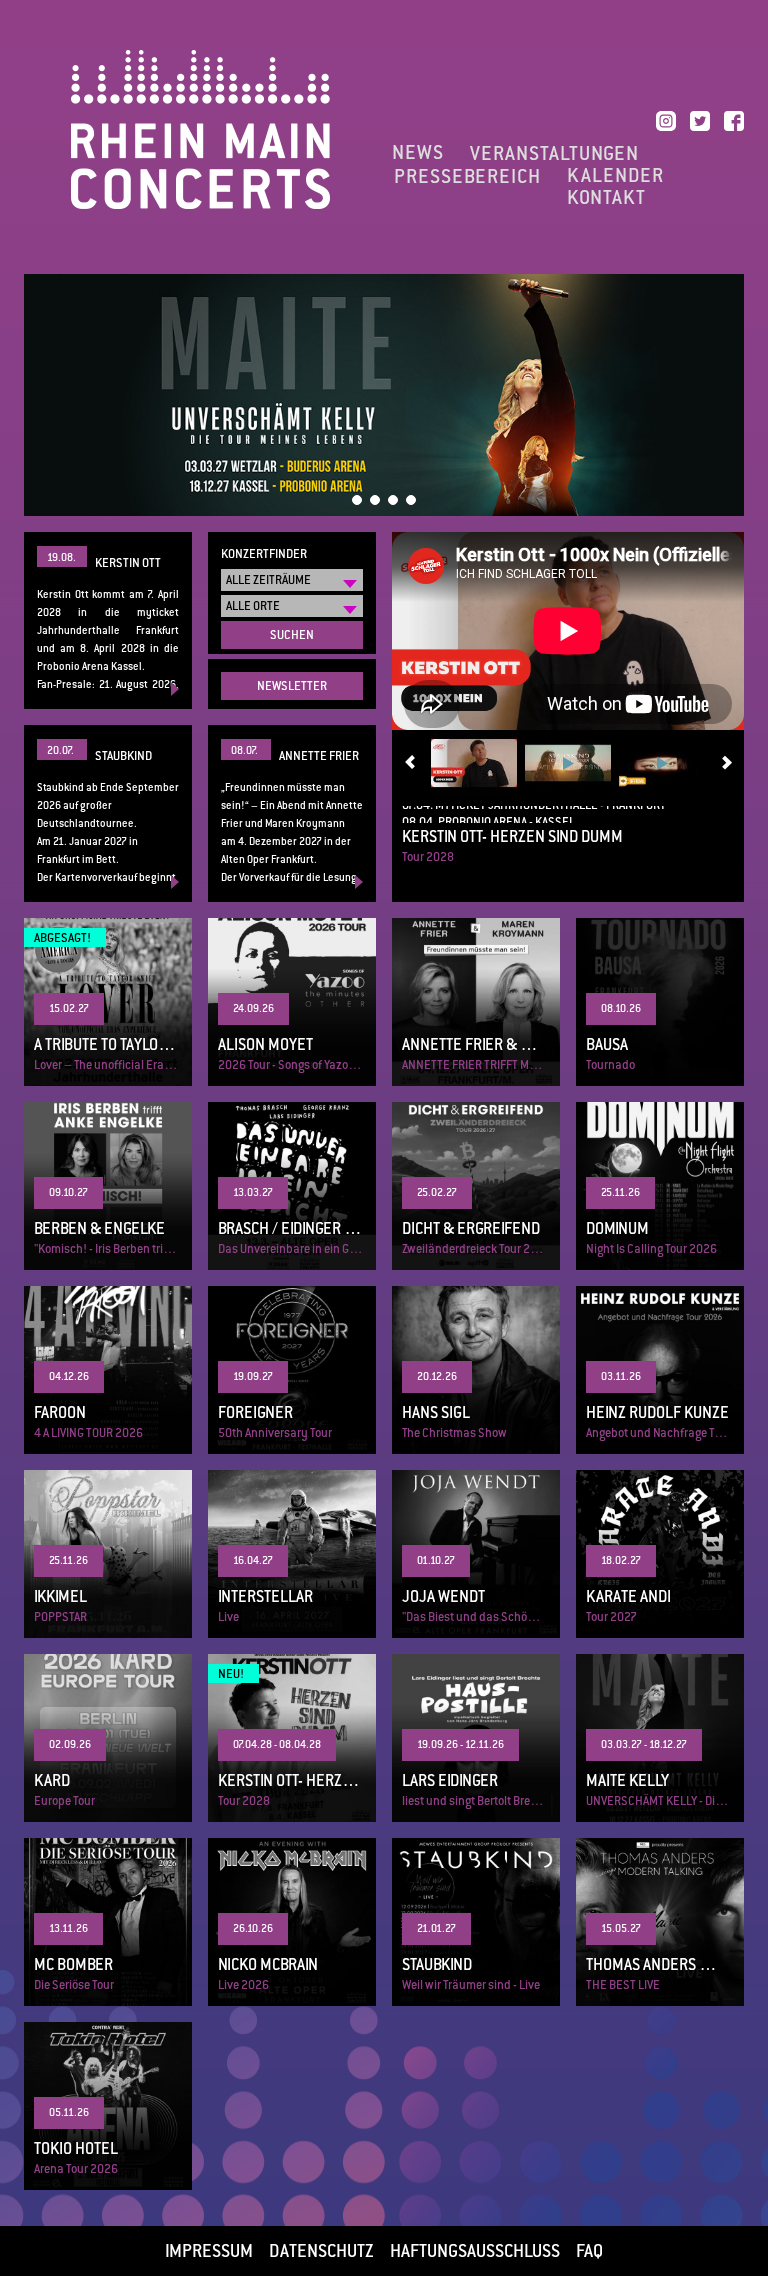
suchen (292, 635)
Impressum (209, 2251)
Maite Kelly (660, 1738)
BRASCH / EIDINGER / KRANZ (292, 1186)
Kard (108, 1738)
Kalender (615, 176)
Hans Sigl (476, 1370)
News (418, 153)
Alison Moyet (292, 1002)
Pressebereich (467, 176)
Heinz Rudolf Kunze (660, 1370)
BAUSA (660, 1002)
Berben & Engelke (108, 1186)
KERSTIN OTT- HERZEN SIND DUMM (568, 852)
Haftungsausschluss (475, 2251)
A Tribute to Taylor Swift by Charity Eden (108, 1002)
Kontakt (606, 198)
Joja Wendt (476, 1554)
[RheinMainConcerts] (200, 129)
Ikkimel (108, 1554)
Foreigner (292, 1370)
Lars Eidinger (476, 1738)
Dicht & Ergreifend (476, 1186)
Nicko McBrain (292, 1922)
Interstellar (292, 1554)
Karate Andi (660, 1554)
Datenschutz (321, 2251)
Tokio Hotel (108, 2106)
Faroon (108, 1370)
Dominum (660, 1186)
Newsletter (292, 686)
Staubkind (476, 1922)
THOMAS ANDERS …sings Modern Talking (660, 1922)
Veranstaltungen (554, 153)
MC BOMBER (108, 1922)
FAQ (589, 2251)
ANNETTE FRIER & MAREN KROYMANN (476, 1002)
